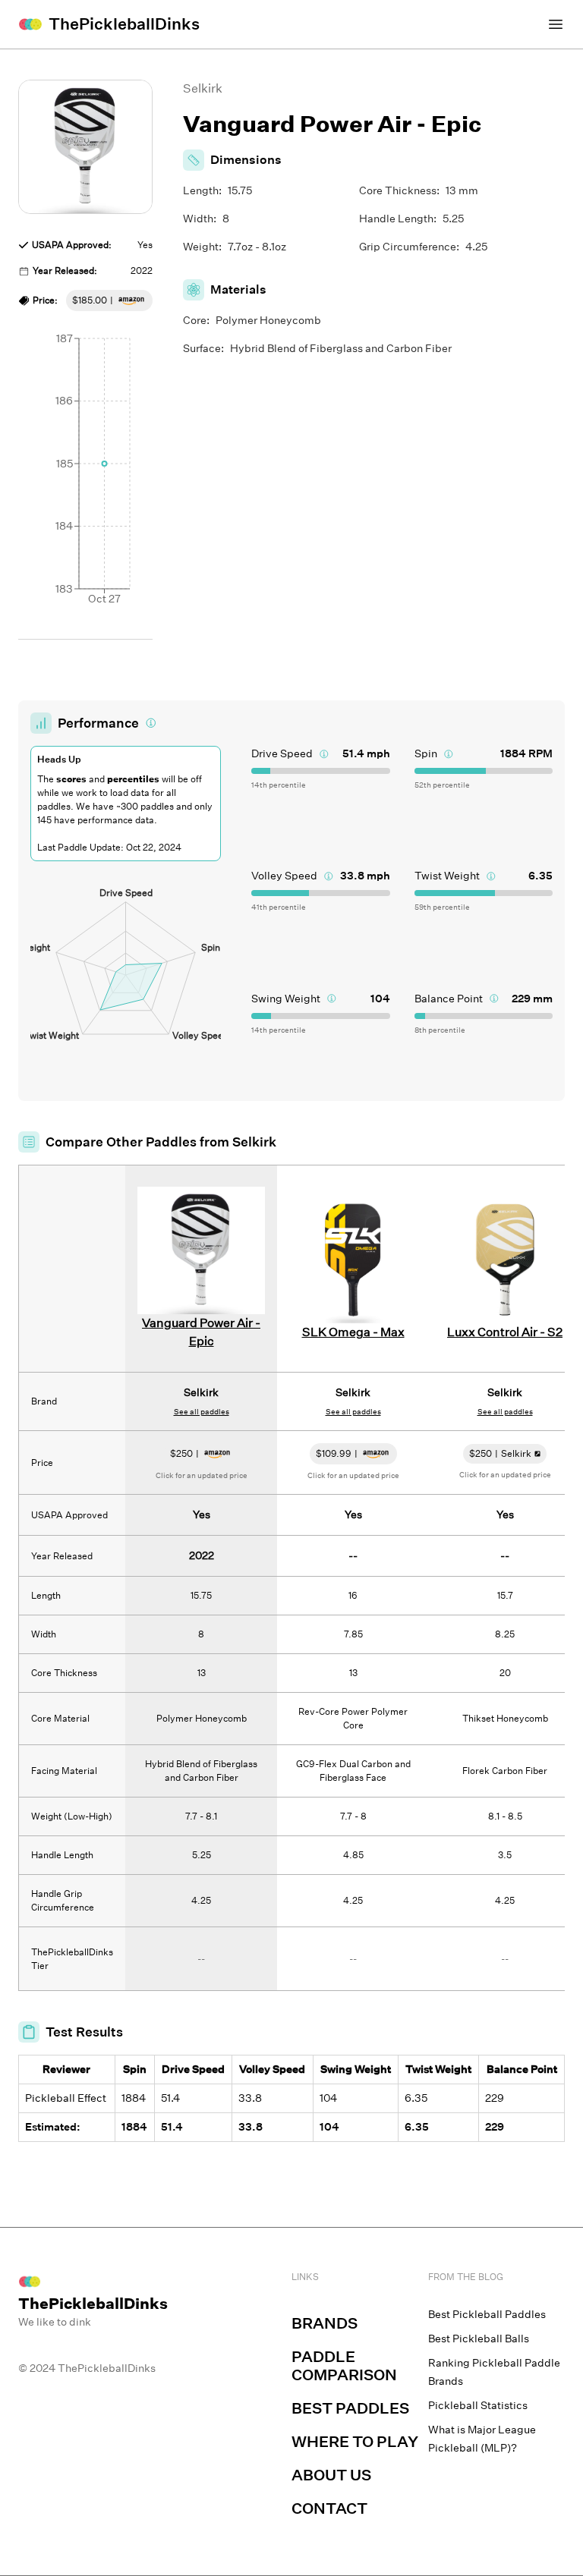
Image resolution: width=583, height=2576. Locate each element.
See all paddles (202, 1412)
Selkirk (203, 88)
